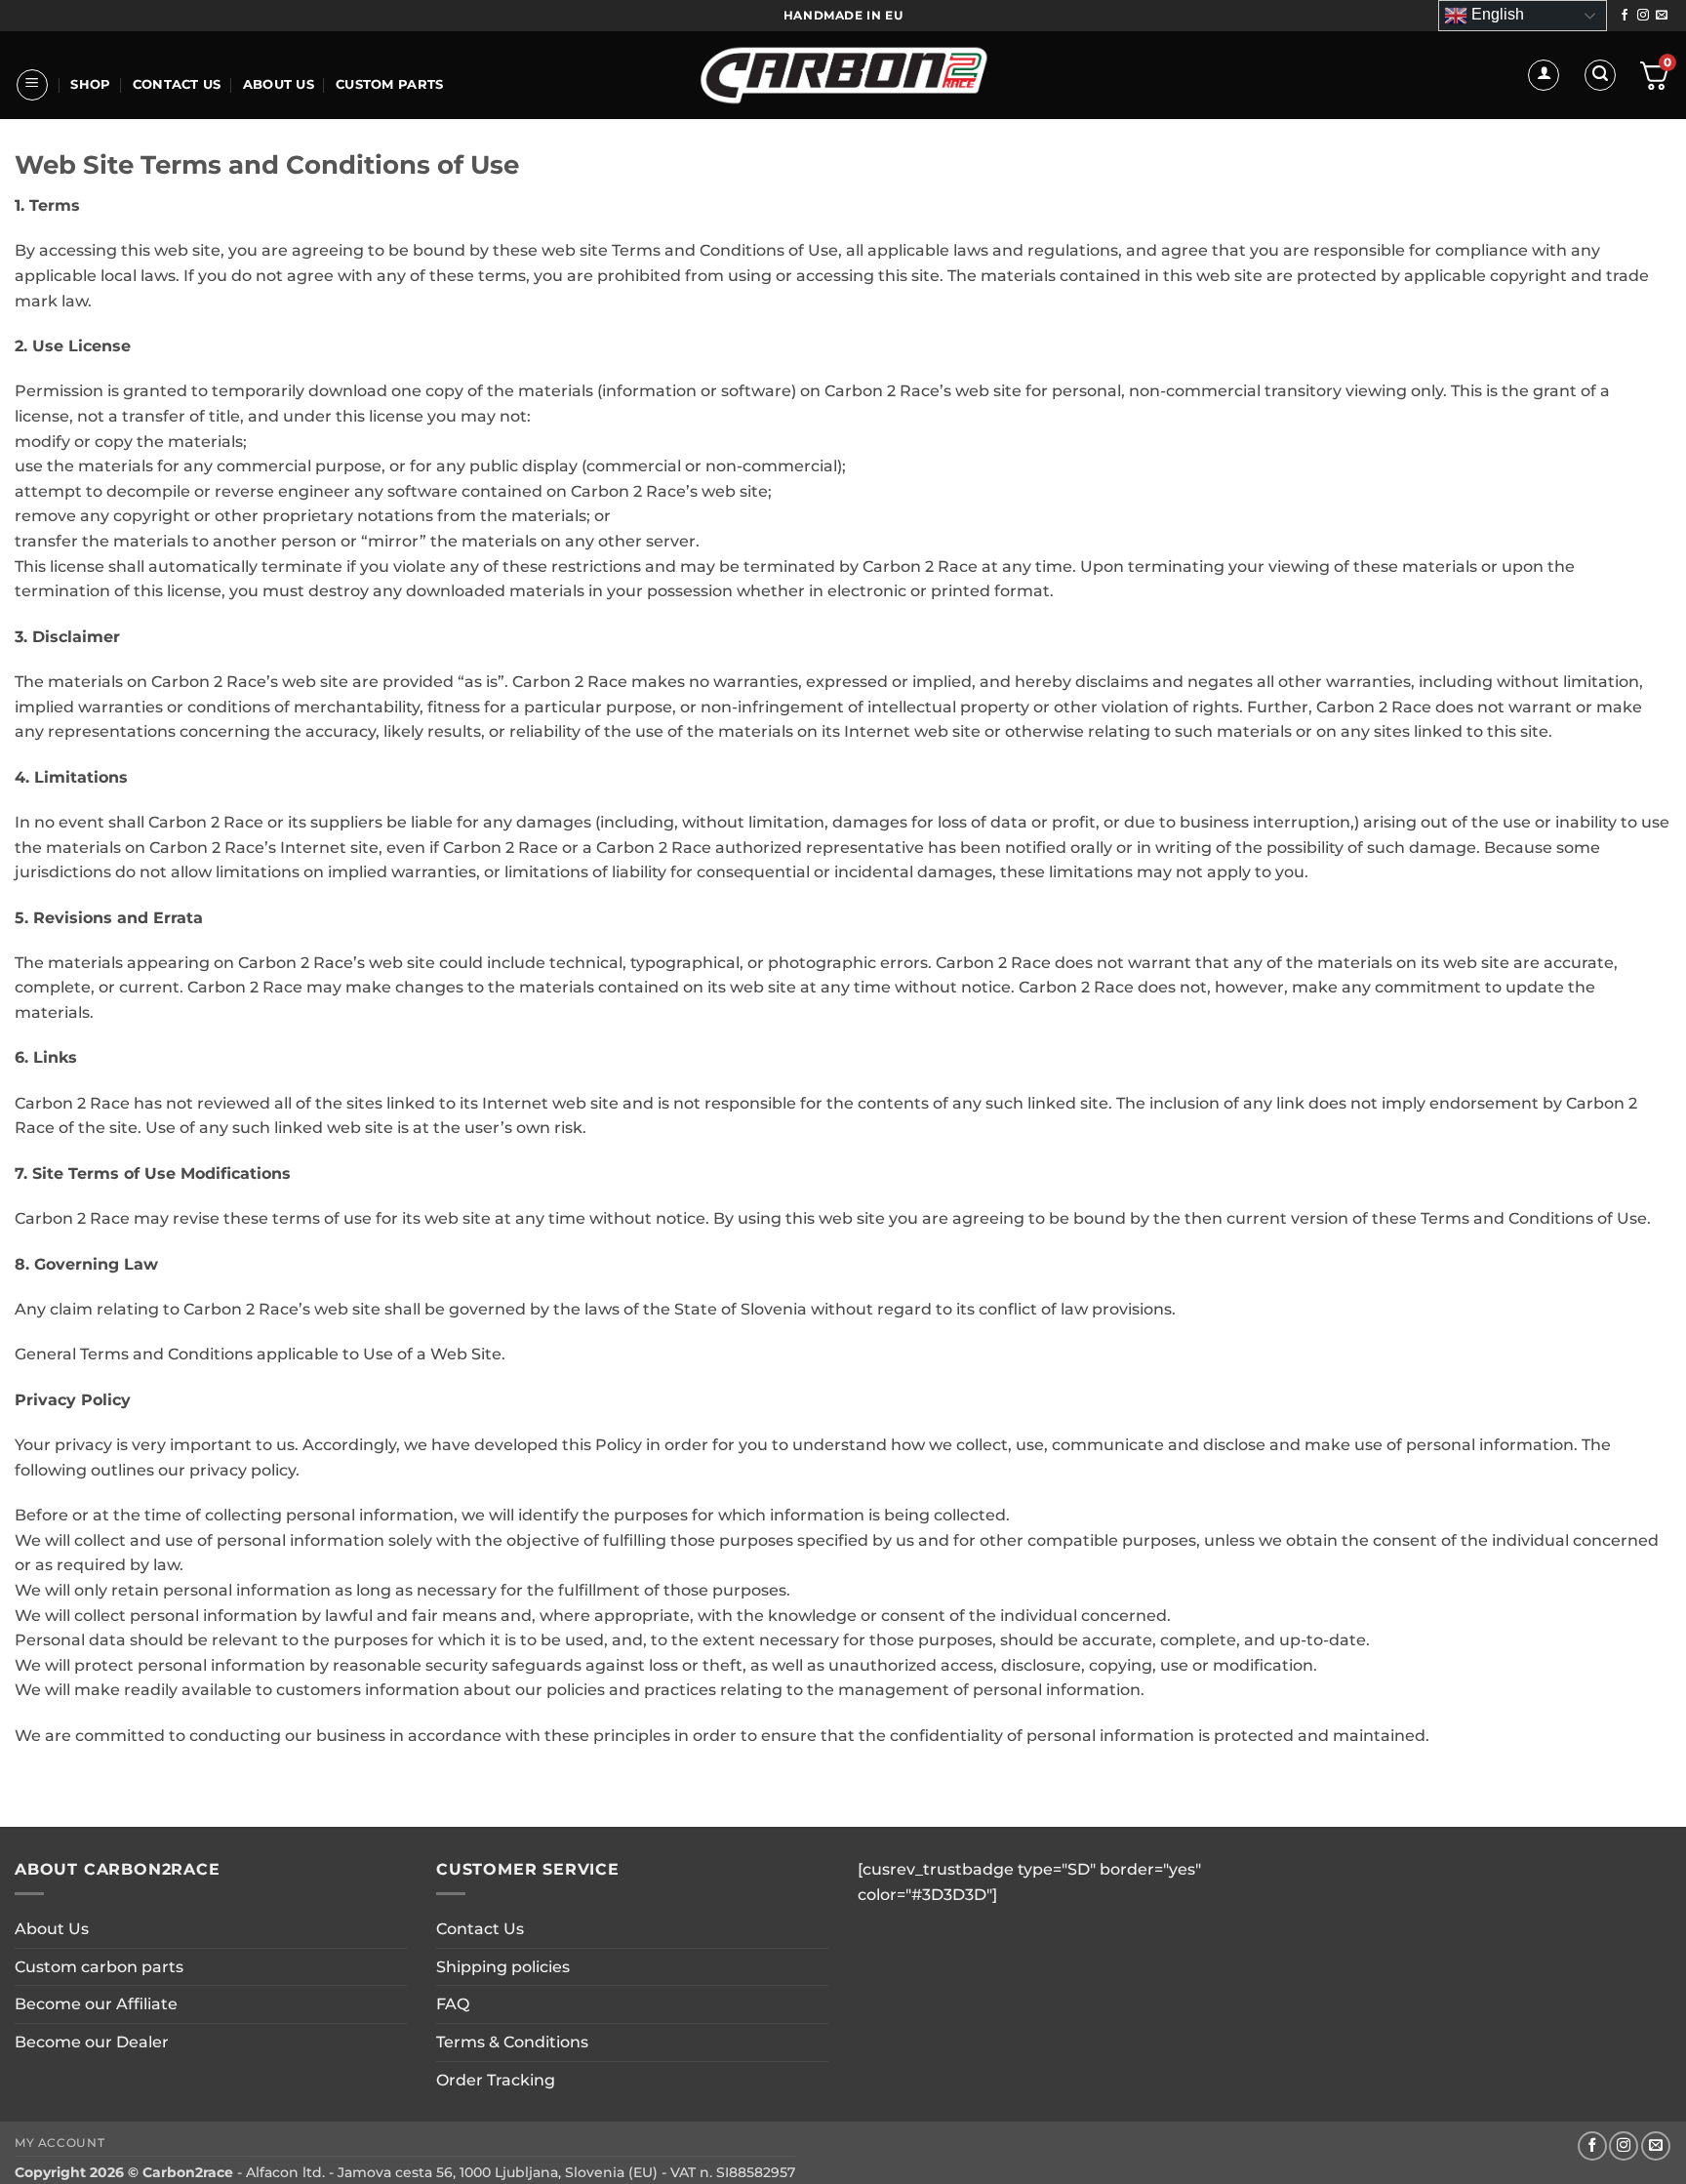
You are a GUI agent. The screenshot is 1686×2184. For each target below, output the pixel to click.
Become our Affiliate (96, 2004)
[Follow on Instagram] (1643, 16)
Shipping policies (503, 1967)
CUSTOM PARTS (389, 84)
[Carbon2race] (843, 75)
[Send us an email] (1662, 16)
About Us (279, 84)
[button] (32, 85)
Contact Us (177, 84)
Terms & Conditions (512, 2042)
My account (60, 2143)
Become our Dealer (92, 2042)
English (1496, 14)
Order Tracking (496, 2080)
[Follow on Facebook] (1625, 16)
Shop (90, 84)
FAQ (453, 2004)
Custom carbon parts (99, 1967)
